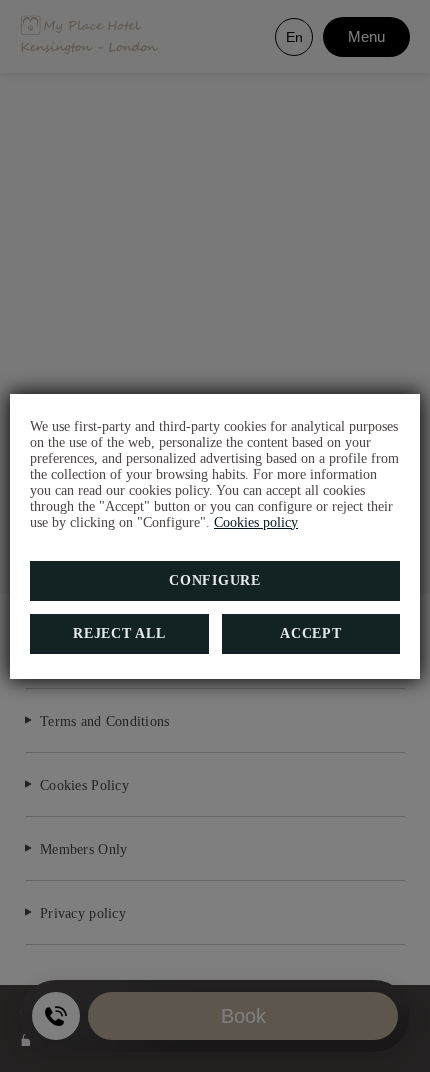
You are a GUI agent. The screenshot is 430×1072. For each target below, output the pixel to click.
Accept (310, 633)
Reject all (119, 633)
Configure (214, 580)
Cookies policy (256, 522)
